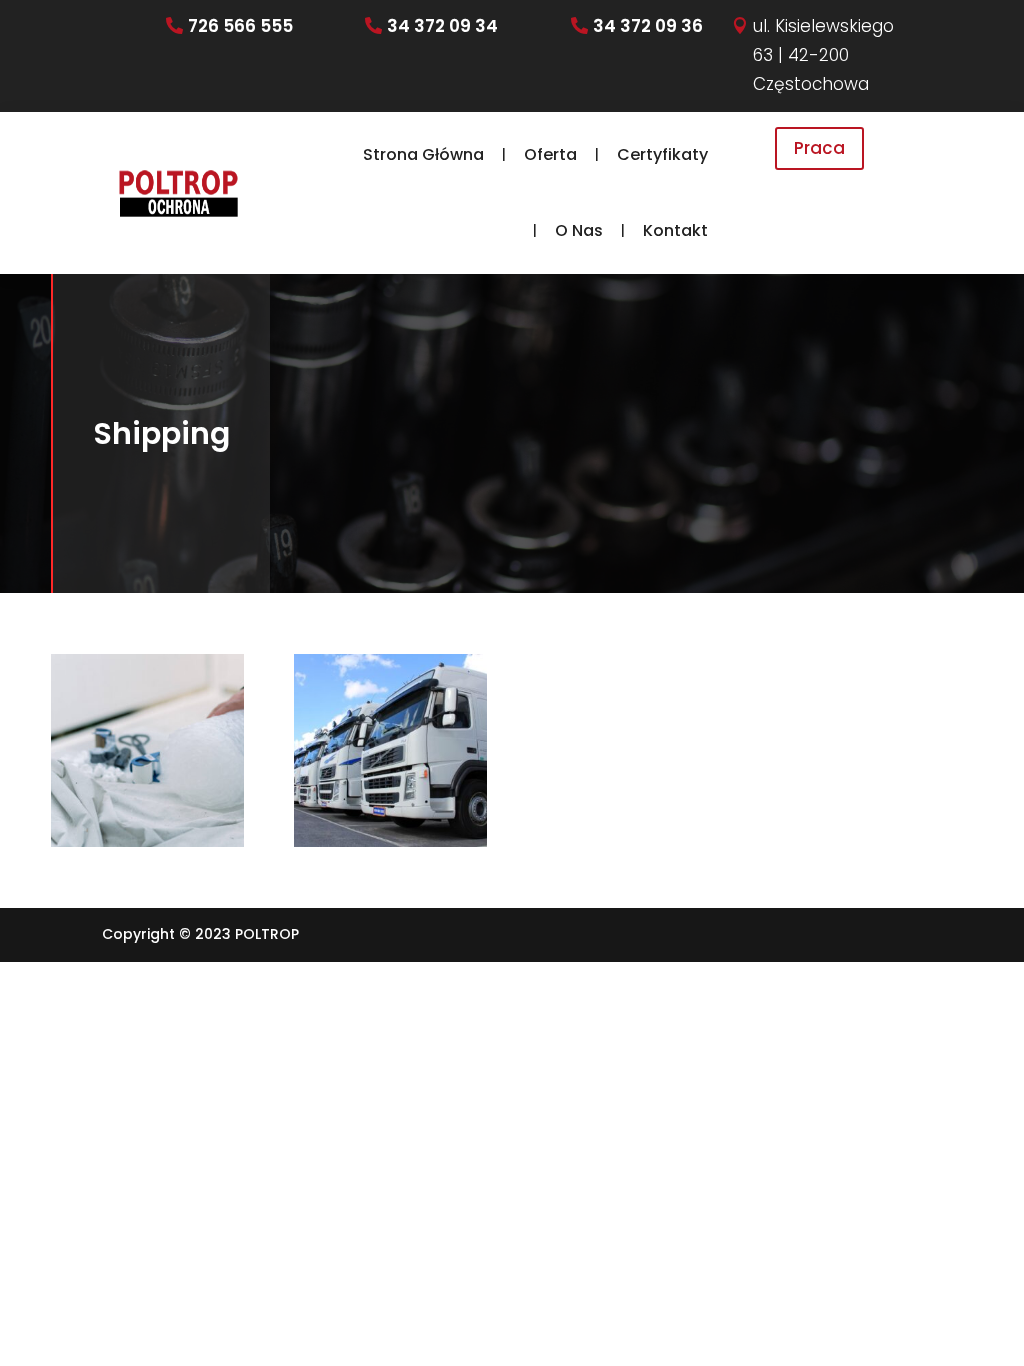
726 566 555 (240, 26)
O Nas (579, 230)
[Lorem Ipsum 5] (147, 750)
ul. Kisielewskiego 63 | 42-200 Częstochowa (823, 55)
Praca (819, 148)
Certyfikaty (662, 154)
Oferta (550, 154)
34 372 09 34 (442, 26)
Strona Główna (423, 154)
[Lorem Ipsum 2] (390, 750)
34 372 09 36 (648, 26)
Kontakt (675, 230)
